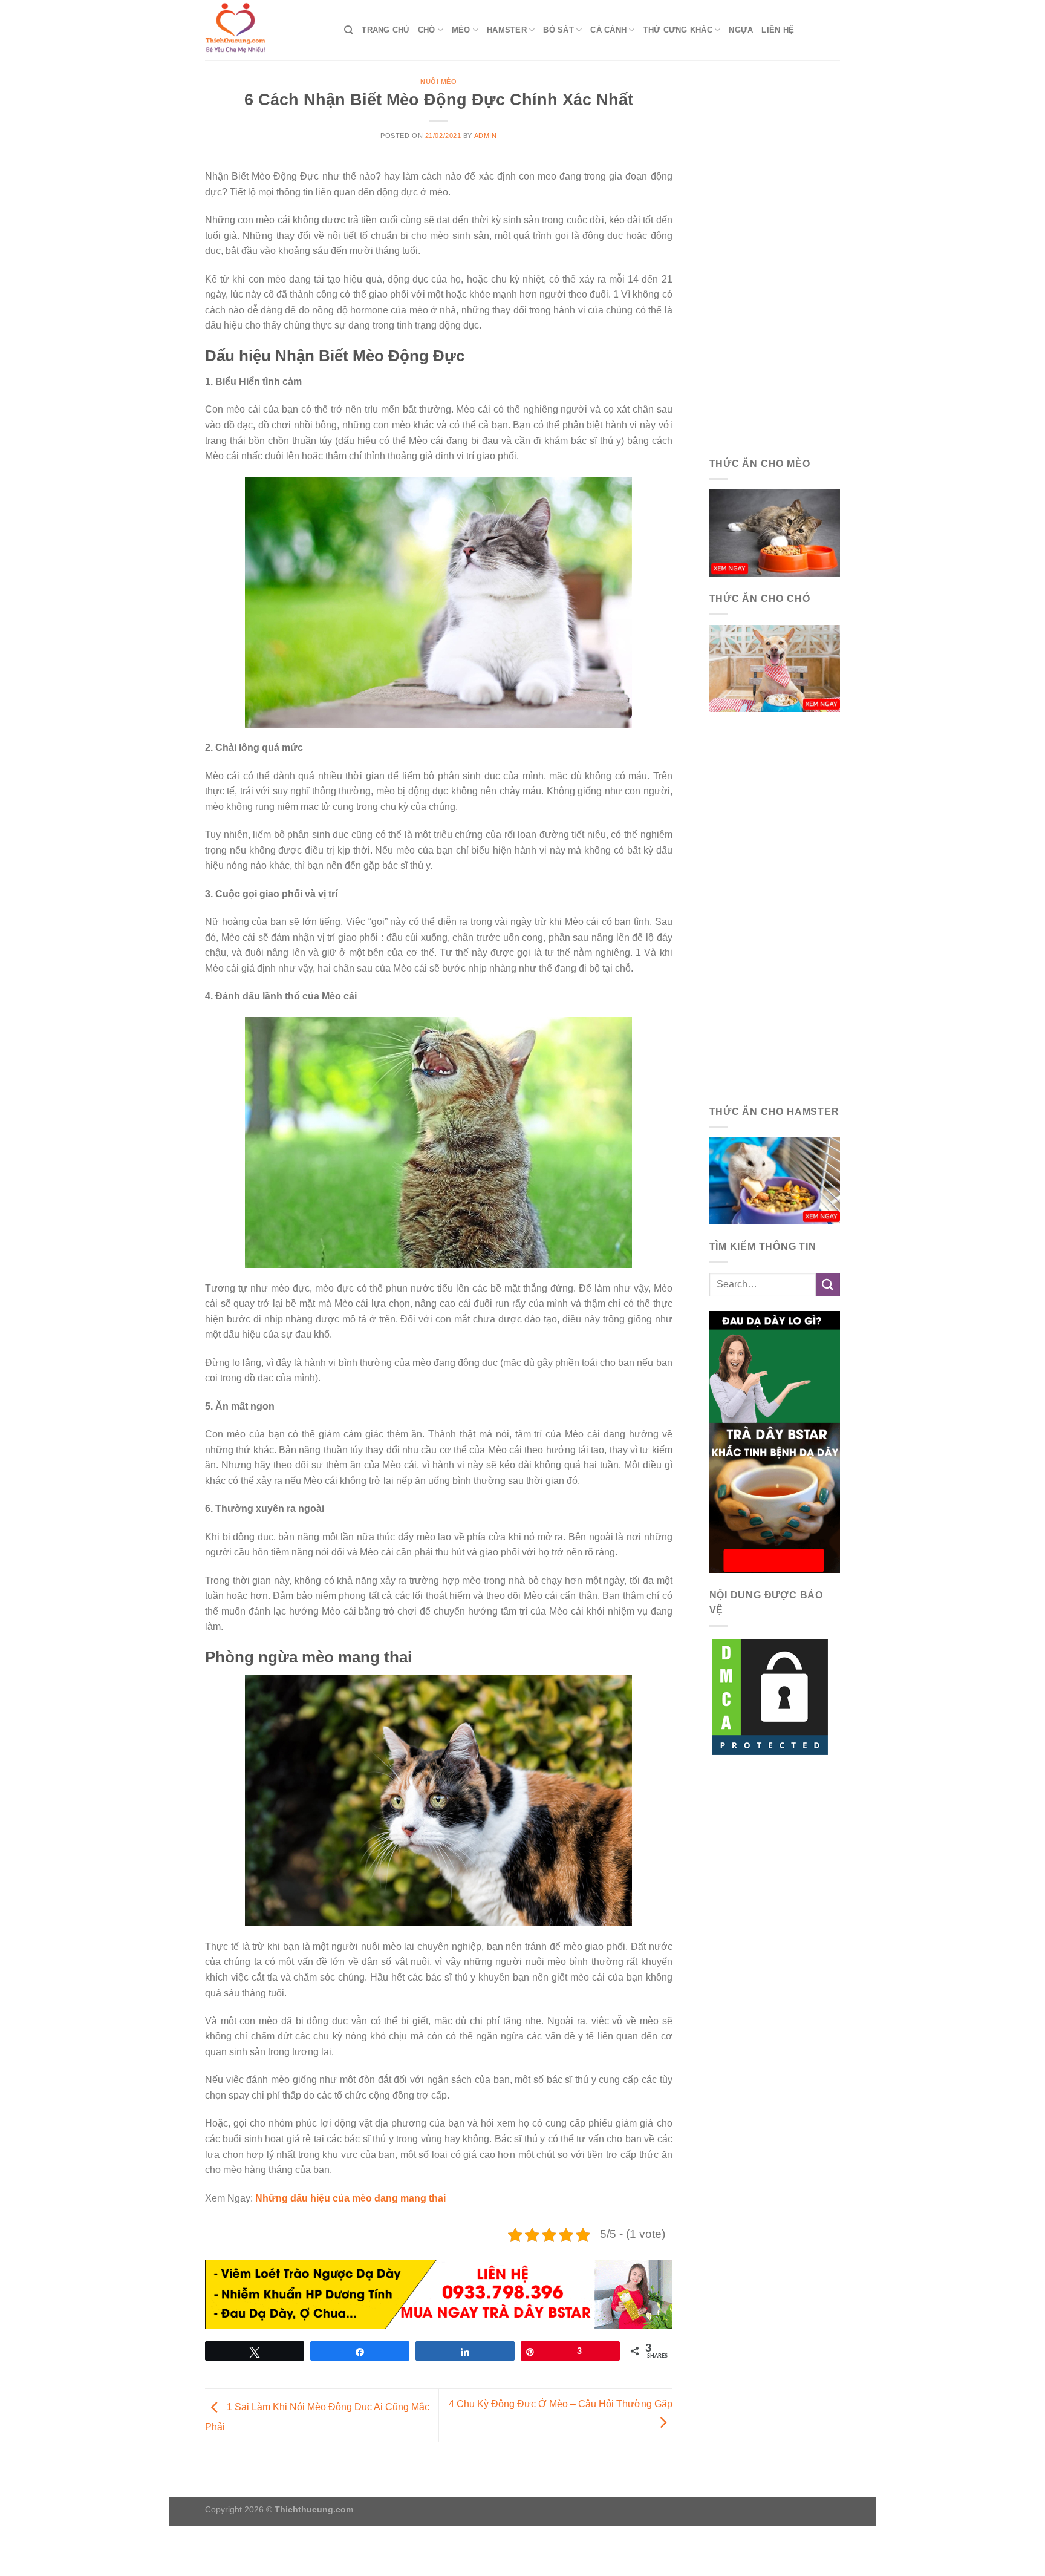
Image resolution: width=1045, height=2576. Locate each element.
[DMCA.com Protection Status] (770, 1696)
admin (486, 136)
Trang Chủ (385, 30)
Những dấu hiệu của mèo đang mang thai (350, 2198)
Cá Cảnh (608, 30)
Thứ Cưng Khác (678, 30)
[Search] (349, 30)
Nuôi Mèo (438, 82)
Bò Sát (558, 30)
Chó (427, 30)
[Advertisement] (775, 260)
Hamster (507, 30)
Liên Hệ (778, 30)
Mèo (461, 30)
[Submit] (828, 1285)
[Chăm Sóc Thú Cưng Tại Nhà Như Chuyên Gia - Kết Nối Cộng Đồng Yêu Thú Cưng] (265, 30)
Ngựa (741, 30)
